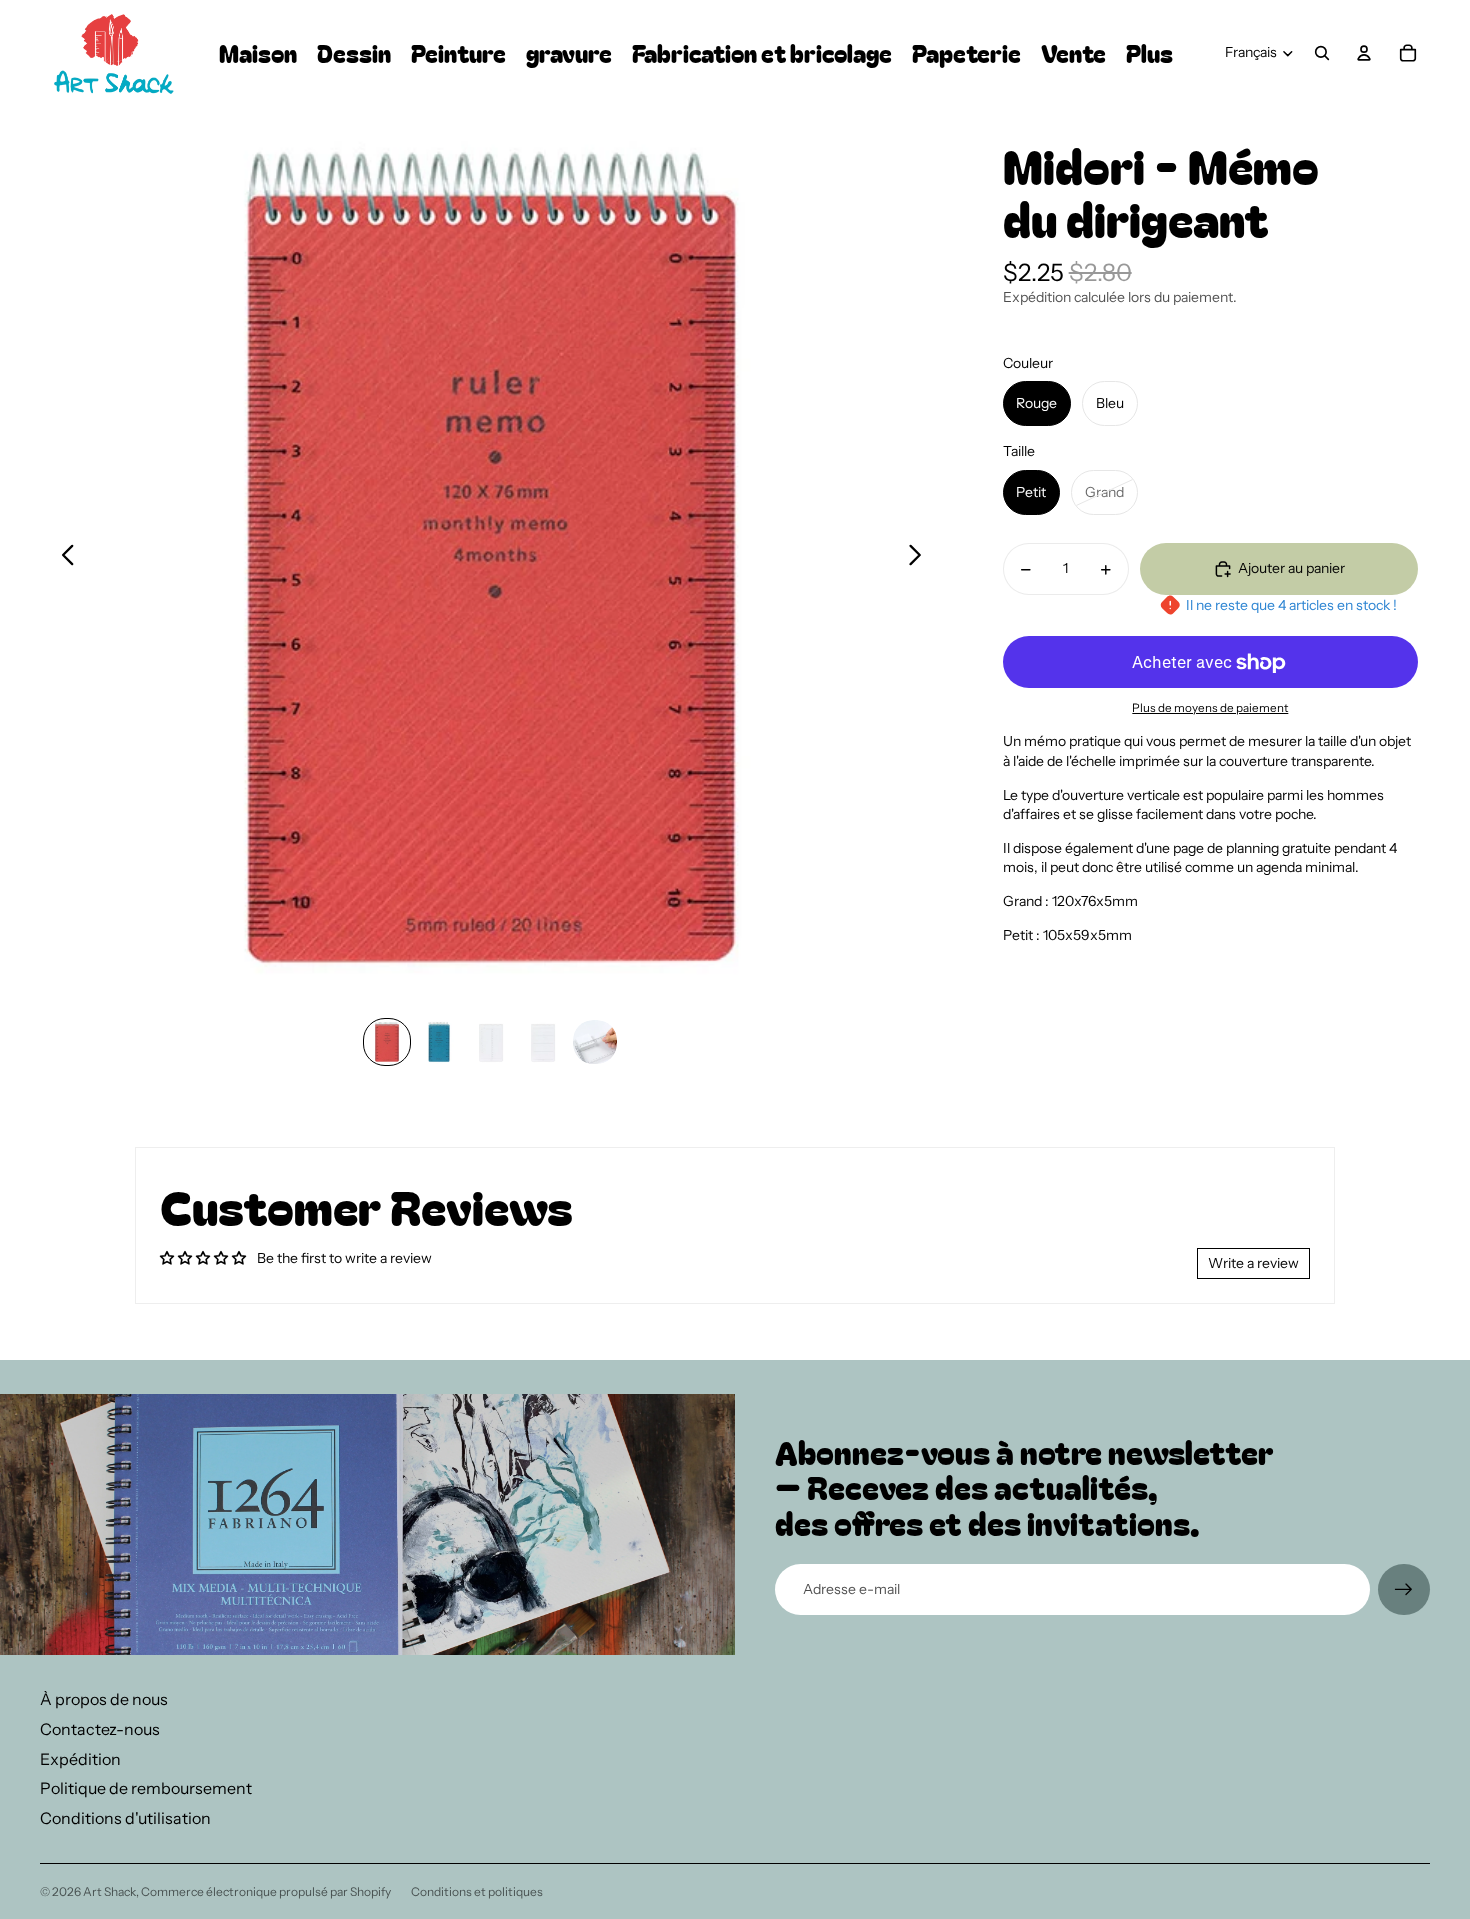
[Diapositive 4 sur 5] (543, 1042)
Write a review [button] (1253, 1263)
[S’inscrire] (1404, 1590)
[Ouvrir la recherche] (1322, 53)
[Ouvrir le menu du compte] (1364, 53)
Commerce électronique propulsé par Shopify (266, 1891)
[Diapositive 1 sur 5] (387, 1042)
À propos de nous (104, 1699)
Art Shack (109, 1891)
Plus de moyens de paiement (1210, 708)
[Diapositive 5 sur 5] (595, 1042)
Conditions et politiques (477, 1891)
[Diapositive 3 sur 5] (491, 1042)
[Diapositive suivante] (920, 558)
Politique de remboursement (146, 1788)
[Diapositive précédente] (62, 558)
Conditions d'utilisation (125, 1818)
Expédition (80, 1759)
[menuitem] (1149, 53)
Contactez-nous (100, 1729)
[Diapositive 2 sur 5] (439, 1042)
